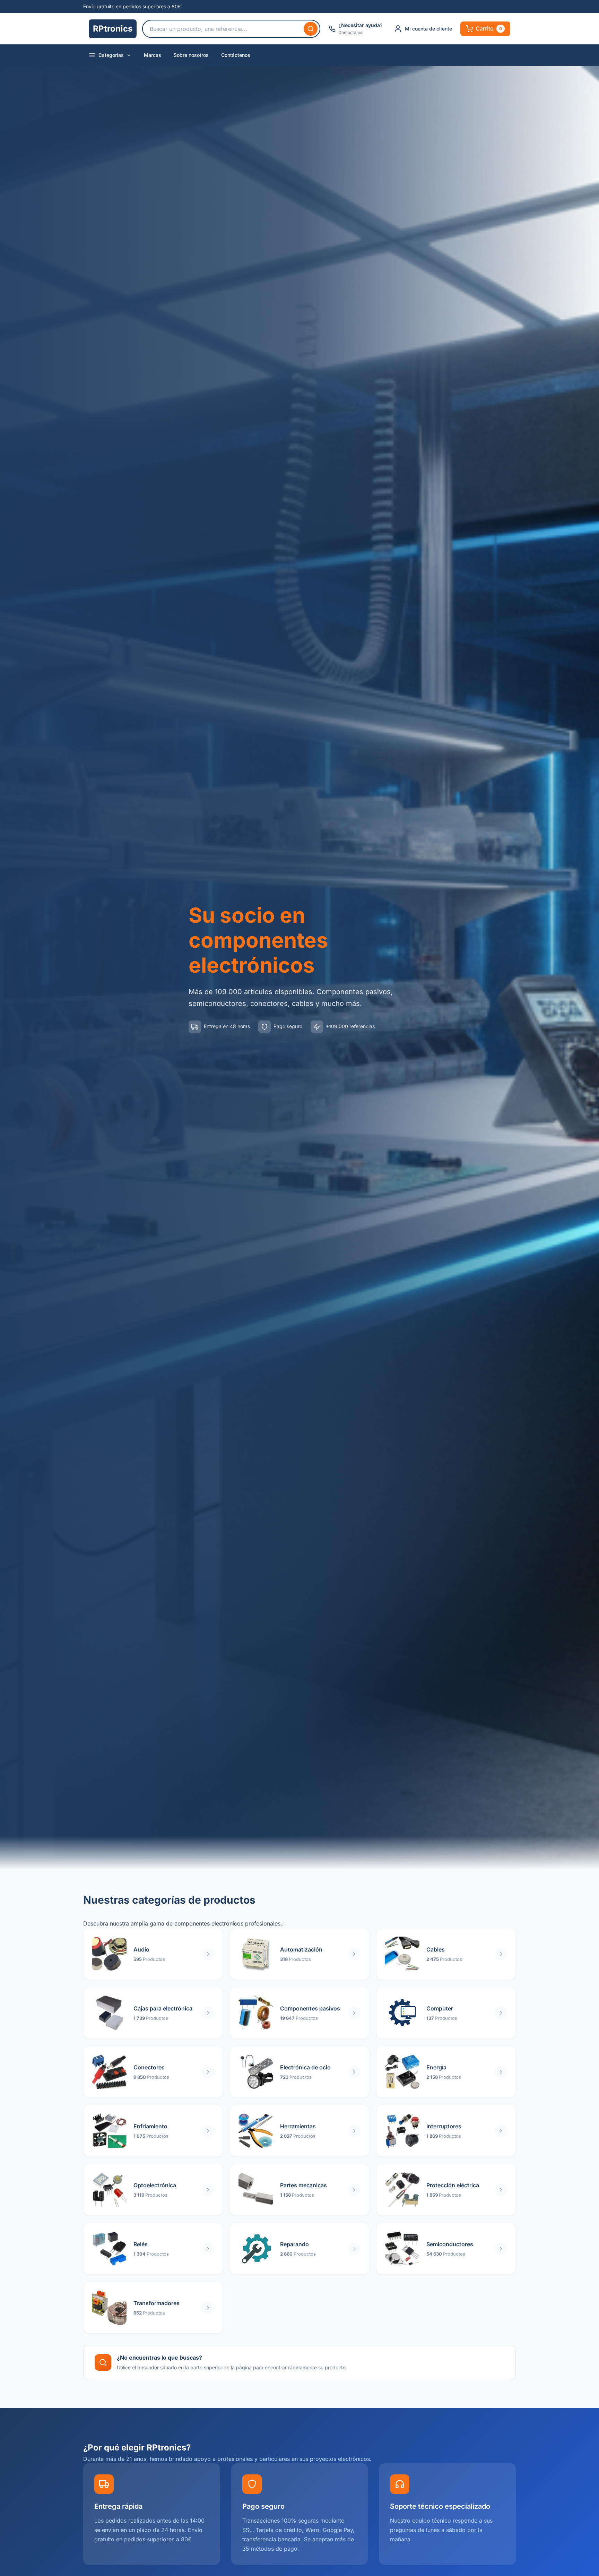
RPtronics (113, 29)
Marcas (153, 55)
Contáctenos (236, 55)
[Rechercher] (311, 29)
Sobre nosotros (191, 55)
